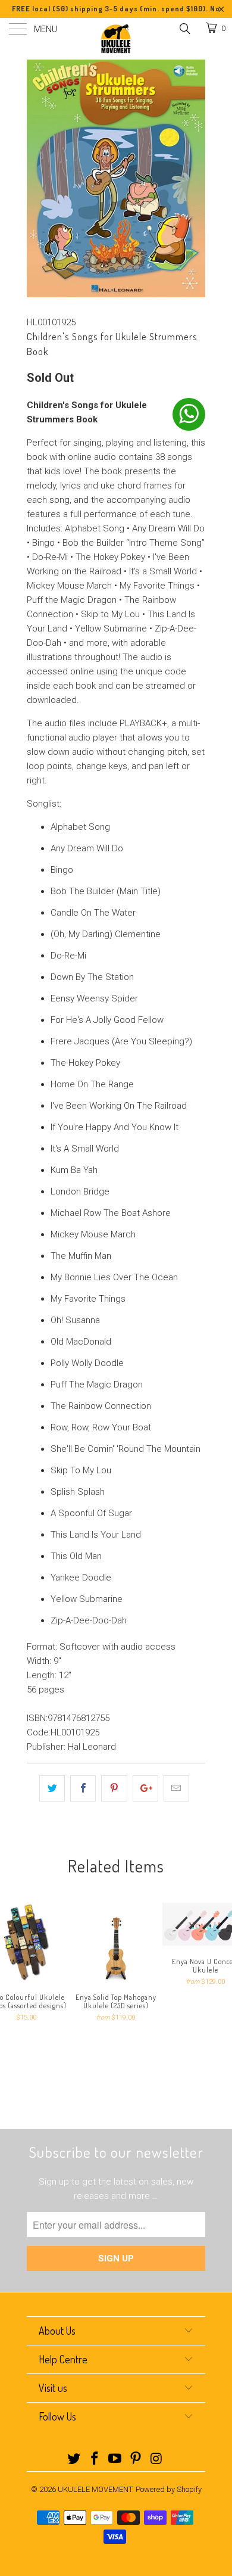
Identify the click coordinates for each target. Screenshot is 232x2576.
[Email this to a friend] (176, 1788)
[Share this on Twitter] (52, 1788)
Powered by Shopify (169, 2489)
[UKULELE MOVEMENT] (116, 39)
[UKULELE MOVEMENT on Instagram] (157, 2460)
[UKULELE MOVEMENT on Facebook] (95, 2460)
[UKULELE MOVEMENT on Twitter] (74, 2460)
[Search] (184, 29)
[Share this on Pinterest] (114, 1788)
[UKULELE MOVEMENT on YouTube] (115, 2460)
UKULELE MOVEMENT (95, 2489)
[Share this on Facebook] (83, 1788)
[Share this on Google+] (145, 1788)
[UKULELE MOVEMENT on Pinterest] (136, 2460)
